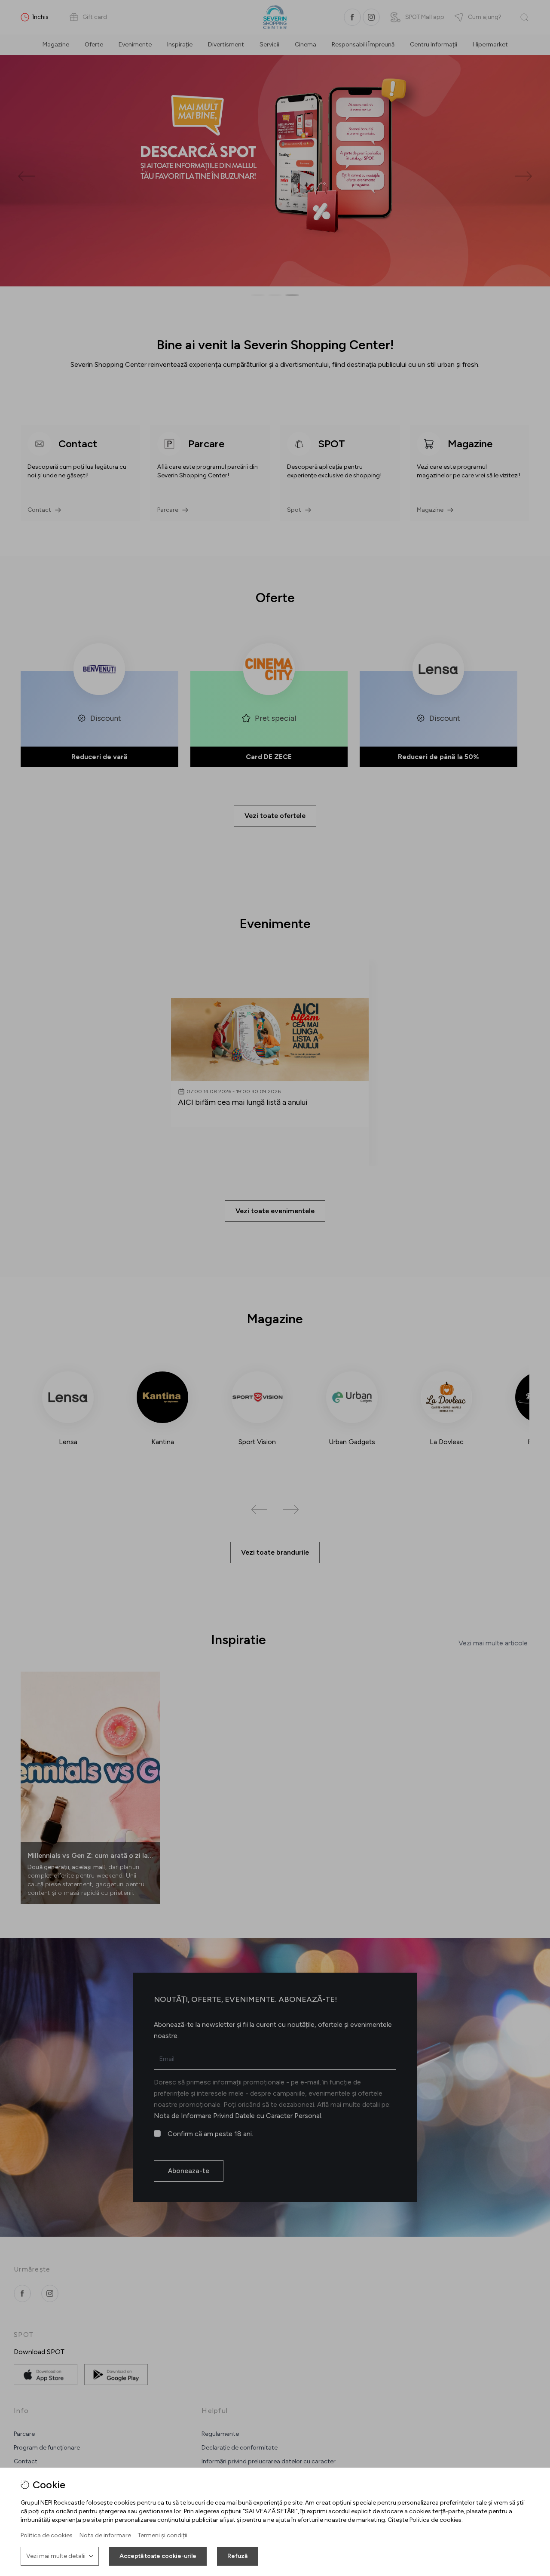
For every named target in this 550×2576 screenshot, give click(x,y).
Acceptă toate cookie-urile (158, 2556)
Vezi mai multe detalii (56, 2556)
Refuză (237, 2556)
